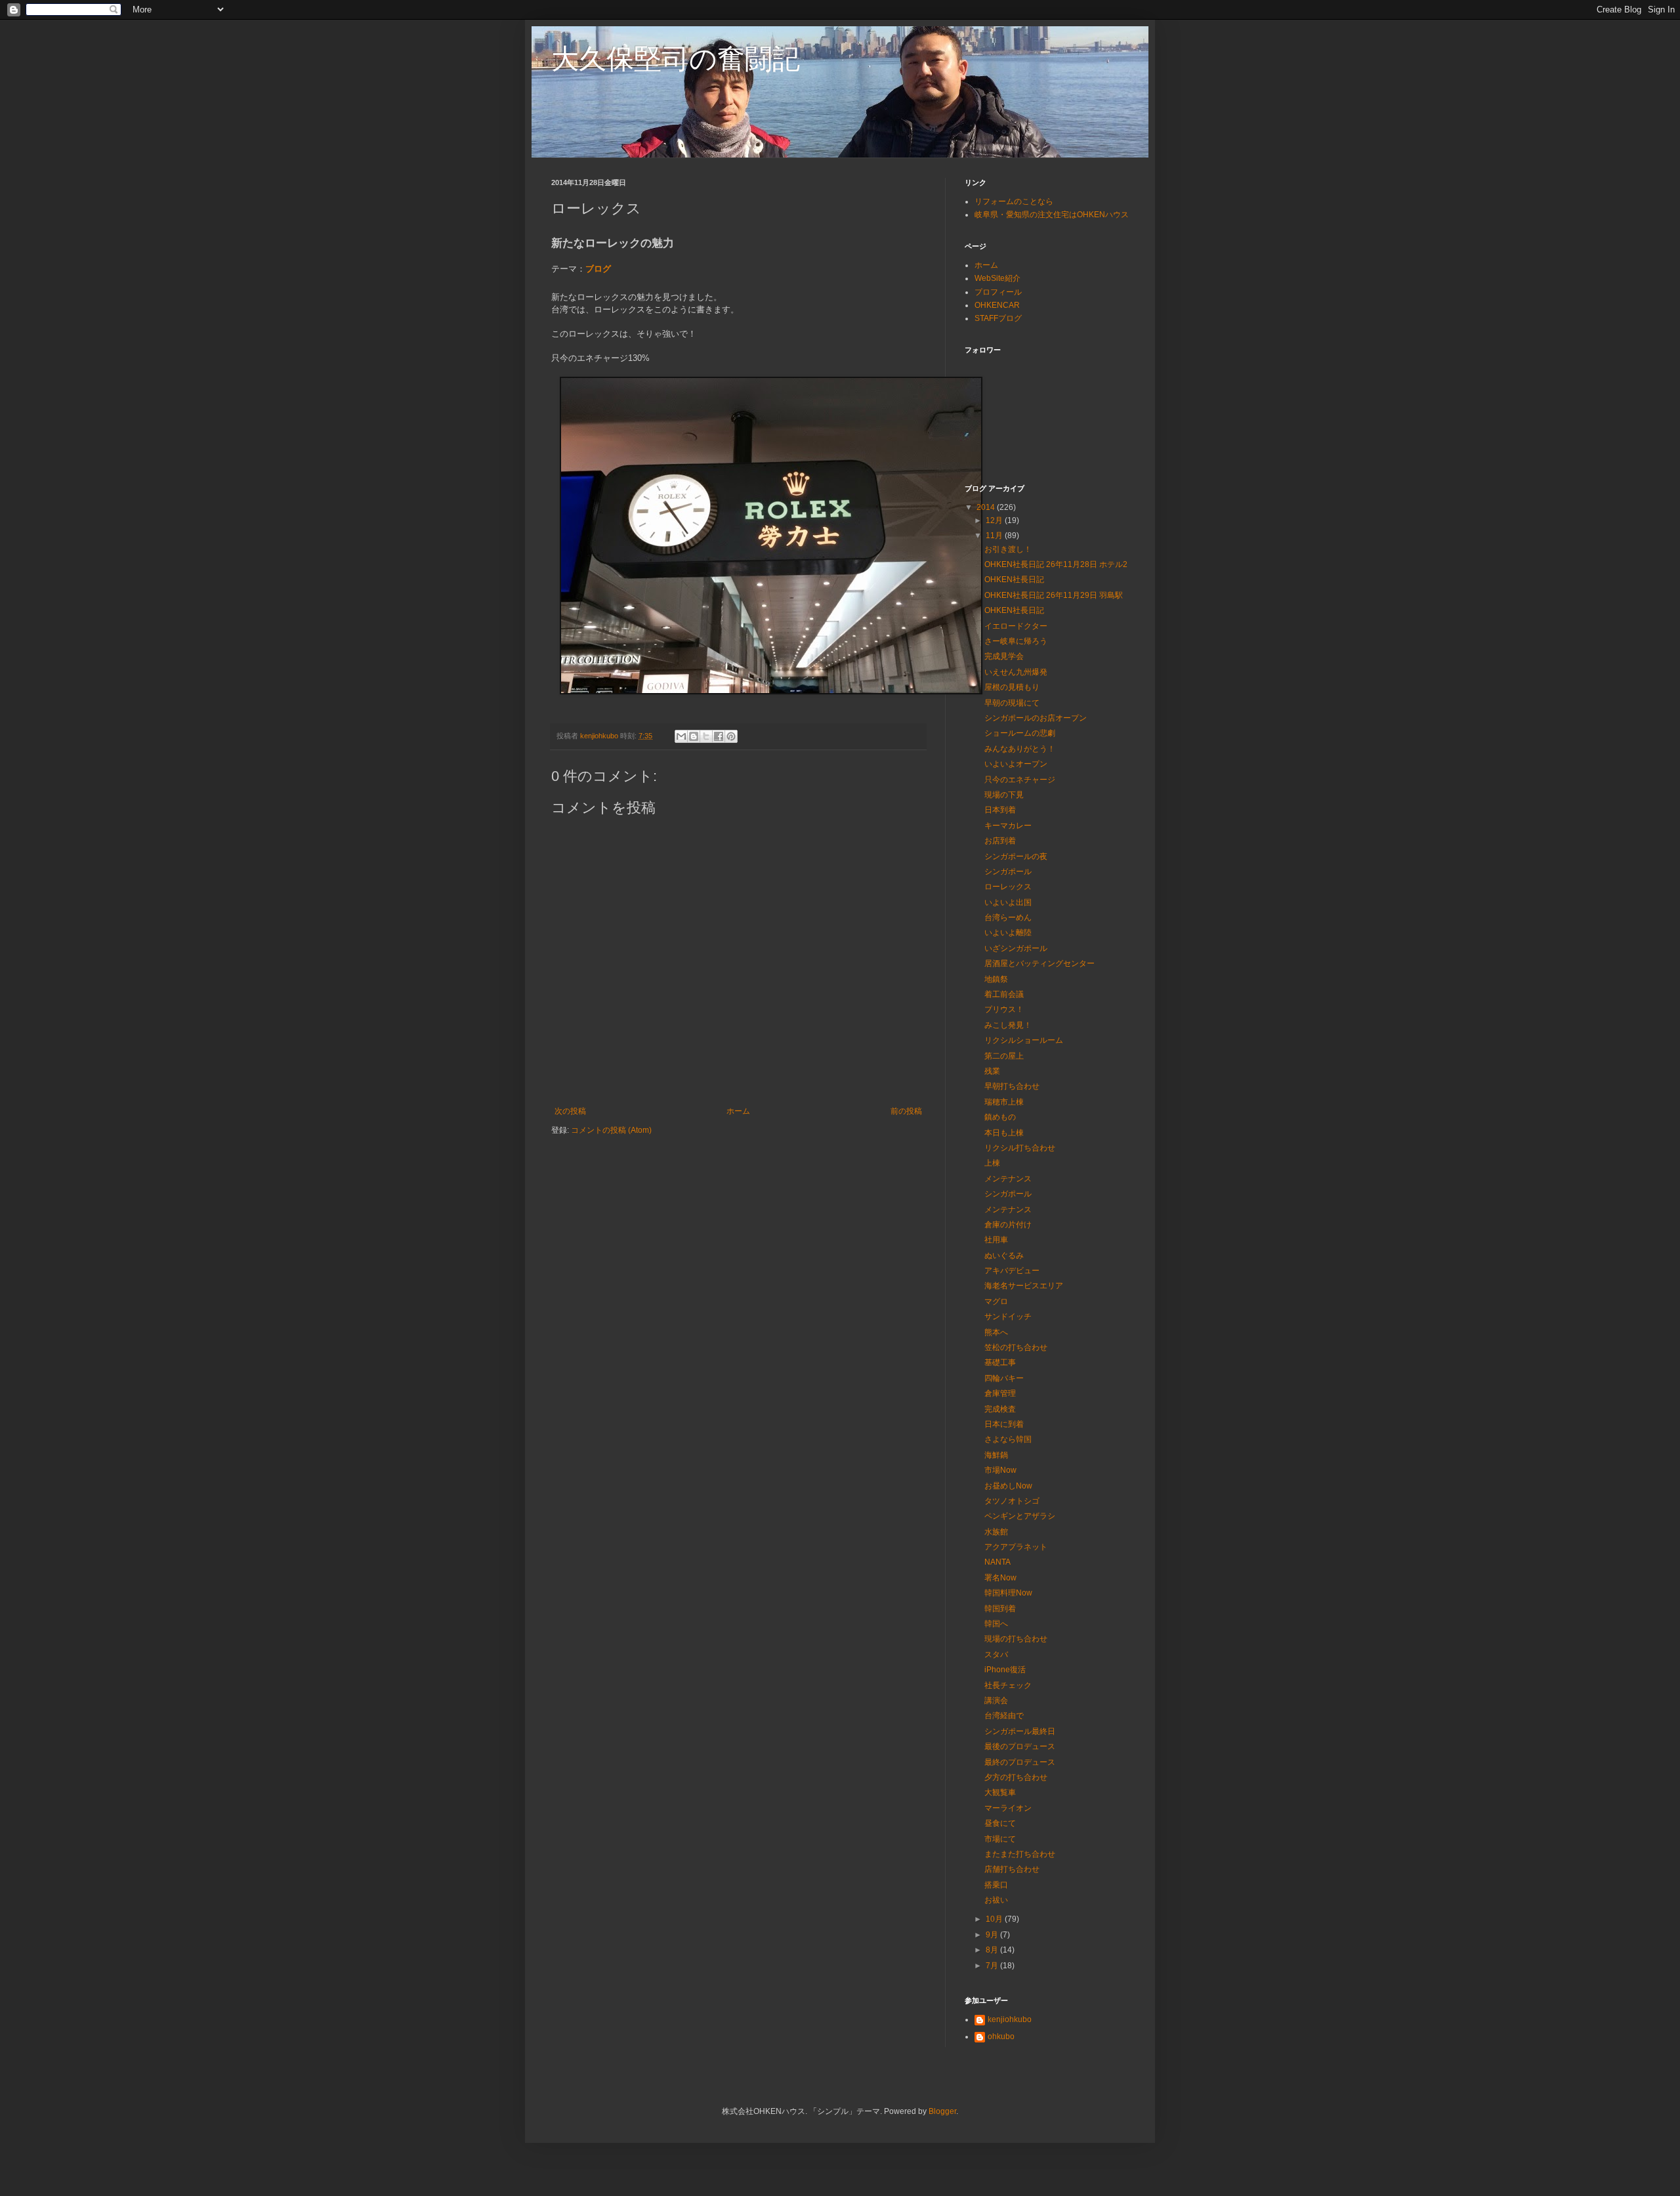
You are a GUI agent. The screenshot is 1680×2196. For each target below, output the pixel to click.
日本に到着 (1004, 1424)
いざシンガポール (1016, 948)
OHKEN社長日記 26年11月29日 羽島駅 (1054, 595)
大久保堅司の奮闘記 (676, 59)
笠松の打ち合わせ (1016, 1347)
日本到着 (1000, 810)
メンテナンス (1008, 1179)
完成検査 (1000, 1409)
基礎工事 (1000, 1362)
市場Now (1000, 1470)
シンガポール (1008, 872)
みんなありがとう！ (1020, 749)
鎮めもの (1000, 1117)
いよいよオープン (1016, 764)
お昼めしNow (1008, 1486)
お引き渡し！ (1008, 549)
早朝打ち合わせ (1012, 1086)
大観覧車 (1000, 1792)
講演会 (996, 1700)
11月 (995, 536)
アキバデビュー (1012, 1271)
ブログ (598, 269)
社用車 (996, 1240)
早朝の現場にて (1012, 703)
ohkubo (1001, 2037)
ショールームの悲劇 (1020, 733)
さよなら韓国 (1008, 1439)
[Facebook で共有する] (719, 736)
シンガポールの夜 (1016, 856)
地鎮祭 (996, 979)
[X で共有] (706, 736)
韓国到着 (1000, 1609)
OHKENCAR (997, 305)
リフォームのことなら (1014, 201)
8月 (993, 1950)
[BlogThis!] (694, 736)
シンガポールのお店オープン (1036, 718)
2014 (987, 507)
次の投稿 (570, 1111)
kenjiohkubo (1010, 2019)
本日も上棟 (1004, 1133)
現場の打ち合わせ (1016, 1639)
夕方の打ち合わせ (1016, 1777)
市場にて (1000, 1839)
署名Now (1000, 1578)
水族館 (996, 1532)
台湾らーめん (1008, 918)
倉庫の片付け (1008, 1225)
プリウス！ (1004, 1009)
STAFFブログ (998, 318)
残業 (992, 1071)
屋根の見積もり (1012, 687)
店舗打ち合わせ (1012, 1869)
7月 (993, 1966)
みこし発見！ (1008, 1025)
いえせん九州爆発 (1016, 672)
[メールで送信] (681, 736)
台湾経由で (1004, 1716)
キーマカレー (1008, 826)
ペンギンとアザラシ (1020, 1516)
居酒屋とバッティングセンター (1039, 963)
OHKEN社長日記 (1014, 580)
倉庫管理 (1000, 1393)
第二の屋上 (1004, 1056)
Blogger (942, 2111)
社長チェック (1008, 1685)
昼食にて (1000, 1823)
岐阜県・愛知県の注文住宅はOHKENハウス (1052, 215)
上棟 (992, 1163)
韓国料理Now (1008, 1593)
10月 (995, 1919)
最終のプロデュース (1020, 1762)
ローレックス (1008, 887)
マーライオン (1008, 1808)
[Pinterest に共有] (731, 736)
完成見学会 (1004, 656)
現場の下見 (1004, 795)
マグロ (996, 1301)
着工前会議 (1004, 994)
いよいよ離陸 (1008, 933)
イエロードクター (1016, 626)
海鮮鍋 (996, 1455)
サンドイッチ (1008, 1317)
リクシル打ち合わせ (1020, 1148)
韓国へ (996, 1624)
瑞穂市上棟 (1004, 1102)
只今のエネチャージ (1020, 780)
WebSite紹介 (997, 278)
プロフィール (998, 292)
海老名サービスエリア (1024, 1286)
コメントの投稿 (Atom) (611, 1130)
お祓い (996, 1900)
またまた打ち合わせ (1020, 1854)
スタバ (996, 1655)
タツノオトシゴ (1012, 1501)
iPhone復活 (1005, 1670)
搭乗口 (996, 1885)
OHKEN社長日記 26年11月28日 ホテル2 (1056, 564)
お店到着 (1000, 841)
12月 (995, 520)
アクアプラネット (1016, 1547)
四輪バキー (1004, 1378)
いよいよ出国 (1008, 902)
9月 (993, 1935)
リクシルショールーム (1024, 1040)
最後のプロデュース (1020, 1746)
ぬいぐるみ (1004, 1256)
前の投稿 (906, 1111)
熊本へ (996, 1332)
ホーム (738, 1111)
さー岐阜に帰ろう (1016, 641)
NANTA (997, 1562)
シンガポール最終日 (1020, 1731)
